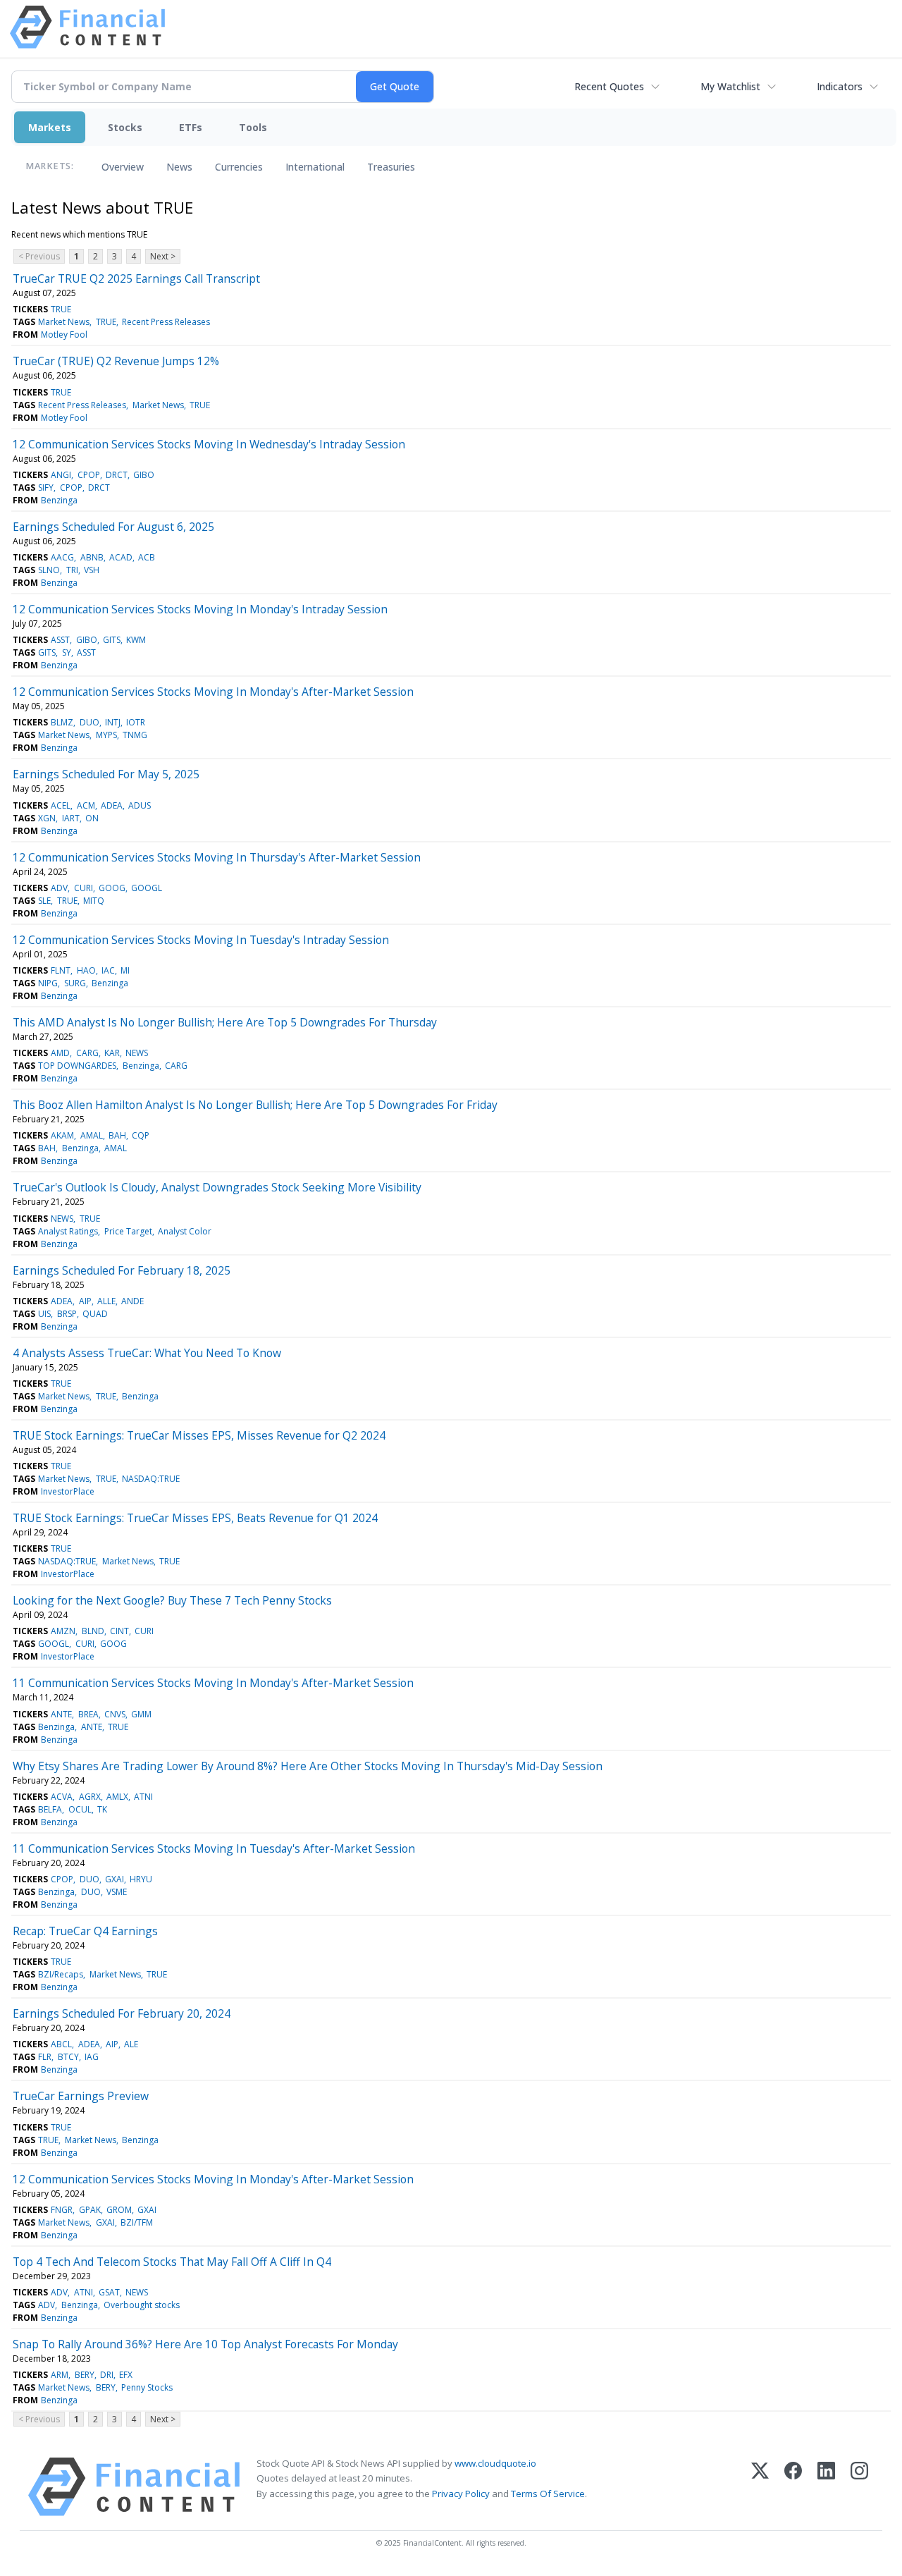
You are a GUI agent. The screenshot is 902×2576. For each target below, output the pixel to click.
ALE (131, 2044)
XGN (47, 818)
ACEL (61, 805)
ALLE (106, 1301)
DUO (89, 722)
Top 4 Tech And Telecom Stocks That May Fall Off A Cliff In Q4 (172, 2262)
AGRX (90, 1797)
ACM (86, 805)
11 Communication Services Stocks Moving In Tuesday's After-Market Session (214, 1848)
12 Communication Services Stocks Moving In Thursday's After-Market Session (217, 857)
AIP (85, 1301)
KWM (136, 640)
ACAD (121, 557)
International (315, 167)
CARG (87, 1053)
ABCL (61, 2044)
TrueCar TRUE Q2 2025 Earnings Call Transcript (136, 278)
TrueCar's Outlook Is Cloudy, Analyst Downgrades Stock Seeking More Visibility (217, 1187)
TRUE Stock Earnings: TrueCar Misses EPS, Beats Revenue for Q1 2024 (195, 1518)
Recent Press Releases (166, 322)
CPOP (89, 475)
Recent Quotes (609, 86)
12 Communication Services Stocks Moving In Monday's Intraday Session (200, 609)
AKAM (62, 1135)
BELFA (50, 1809)
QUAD (95, 1314)
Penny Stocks (147, 2387)
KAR (112, 1053)
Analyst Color (185, 1231)
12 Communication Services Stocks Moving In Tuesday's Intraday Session (201, 940)
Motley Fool (64, 335)
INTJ (113, 722)
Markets (50, 127)
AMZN (63, 1631)
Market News (64, 322)
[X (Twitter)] (760, 2487)
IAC (108, 970)
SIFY (46, 487)
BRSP (67, 1314)
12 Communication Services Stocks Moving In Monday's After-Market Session (213, 692)
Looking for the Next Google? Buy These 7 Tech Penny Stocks (172, 1600)
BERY (85, 2375)
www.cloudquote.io (495, 2463)
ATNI (143, 1797)
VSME (117, 1892)
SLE (44, 901)
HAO (86, 970)
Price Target (128, 1231)
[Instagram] (859, 2487)
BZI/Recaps (61, 1974)
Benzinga (59, 500)
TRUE (61, 309)
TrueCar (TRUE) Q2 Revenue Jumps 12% (116, 361)
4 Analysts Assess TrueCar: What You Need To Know (147, 1353)
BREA (88, 1714)
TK (102, 1809)
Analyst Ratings (68, 1231)
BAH (117, 1135)
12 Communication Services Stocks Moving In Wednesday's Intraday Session (209, 444)
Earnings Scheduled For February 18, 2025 (122, 1270)
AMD (60, 1053)
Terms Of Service (548, 2494)
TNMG (135, 735)
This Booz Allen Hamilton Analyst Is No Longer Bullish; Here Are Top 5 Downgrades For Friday (255, 1105)
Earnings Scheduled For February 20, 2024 (122, 2013)
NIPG (48, 983)
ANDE (132, 1301)
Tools (253, 127)
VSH (92, 570)
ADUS (140, 805)
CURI (84, 888)
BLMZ (62, 722)
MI (125, 970)
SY (67, 652)
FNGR (62, 2210)
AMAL (92, 1135)
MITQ (94, 901)
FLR (45, 2057)
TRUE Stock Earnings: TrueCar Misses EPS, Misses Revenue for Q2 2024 (199, 1435)
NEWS (137, 1053)
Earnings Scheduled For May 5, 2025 (106, 774)
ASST (60, 640)
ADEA (112, 805)
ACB (147, 557)
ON (92, 818)
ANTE (61, 1714)
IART (71, 818)
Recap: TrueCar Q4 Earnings (85, 1931)
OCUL (80, 1809)
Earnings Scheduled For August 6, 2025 (113, 527)
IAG (92, 2057)
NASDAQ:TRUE (151, 1479)
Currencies (239, 167)
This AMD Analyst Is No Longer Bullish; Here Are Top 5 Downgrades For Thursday (225, 1022)
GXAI (115, 1879)
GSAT (109, 2292)
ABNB (92, 557)
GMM (141, 1714)
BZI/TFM (137, 2222)
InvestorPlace (68, 1491)
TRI (72, 570)
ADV (59, 888)
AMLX (117, 1797)
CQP (141, 1135)
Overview (123, 167)
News (179, 167)
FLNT (61, 970)
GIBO (144, 475)
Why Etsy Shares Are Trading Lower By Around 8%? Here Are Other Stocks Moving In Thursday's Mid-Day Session (308, 1766)
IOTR (136, 722)
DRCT (117, 475)
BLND (93, 1631)
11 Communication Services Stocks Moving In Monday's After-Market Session (213, 1683)
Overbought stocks (142, 2305)
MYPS (106, 735)
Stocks (125, 127)
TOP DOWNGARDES (77, 1066)
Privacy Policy (461, 2494)
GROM (119, 2210)
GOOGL (147, 888)
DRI (107, 2375)
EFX (126, 2375)
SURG (75, 983)
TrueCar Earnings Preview (81, 2096)
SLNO (49, 570)
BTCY (68, 2057)
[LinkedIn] (826, 2487)
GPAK (90, 2210)
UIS (44, 1314)
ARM (60, 2375)
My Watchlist (730, 86)
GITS (112, 640)
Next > (163, 256)
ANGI (61, 475)
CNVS (115, 1714)
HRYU (141, 1879)
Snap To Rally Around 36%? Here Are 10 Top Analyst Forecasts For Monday (205, 2344)
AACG (62, 557)
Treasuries (391, 167)
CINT (119, 1631)
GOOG (112, 888)
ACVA (62, 1797)
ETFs (191, 127)
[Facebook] (793, 2487)
